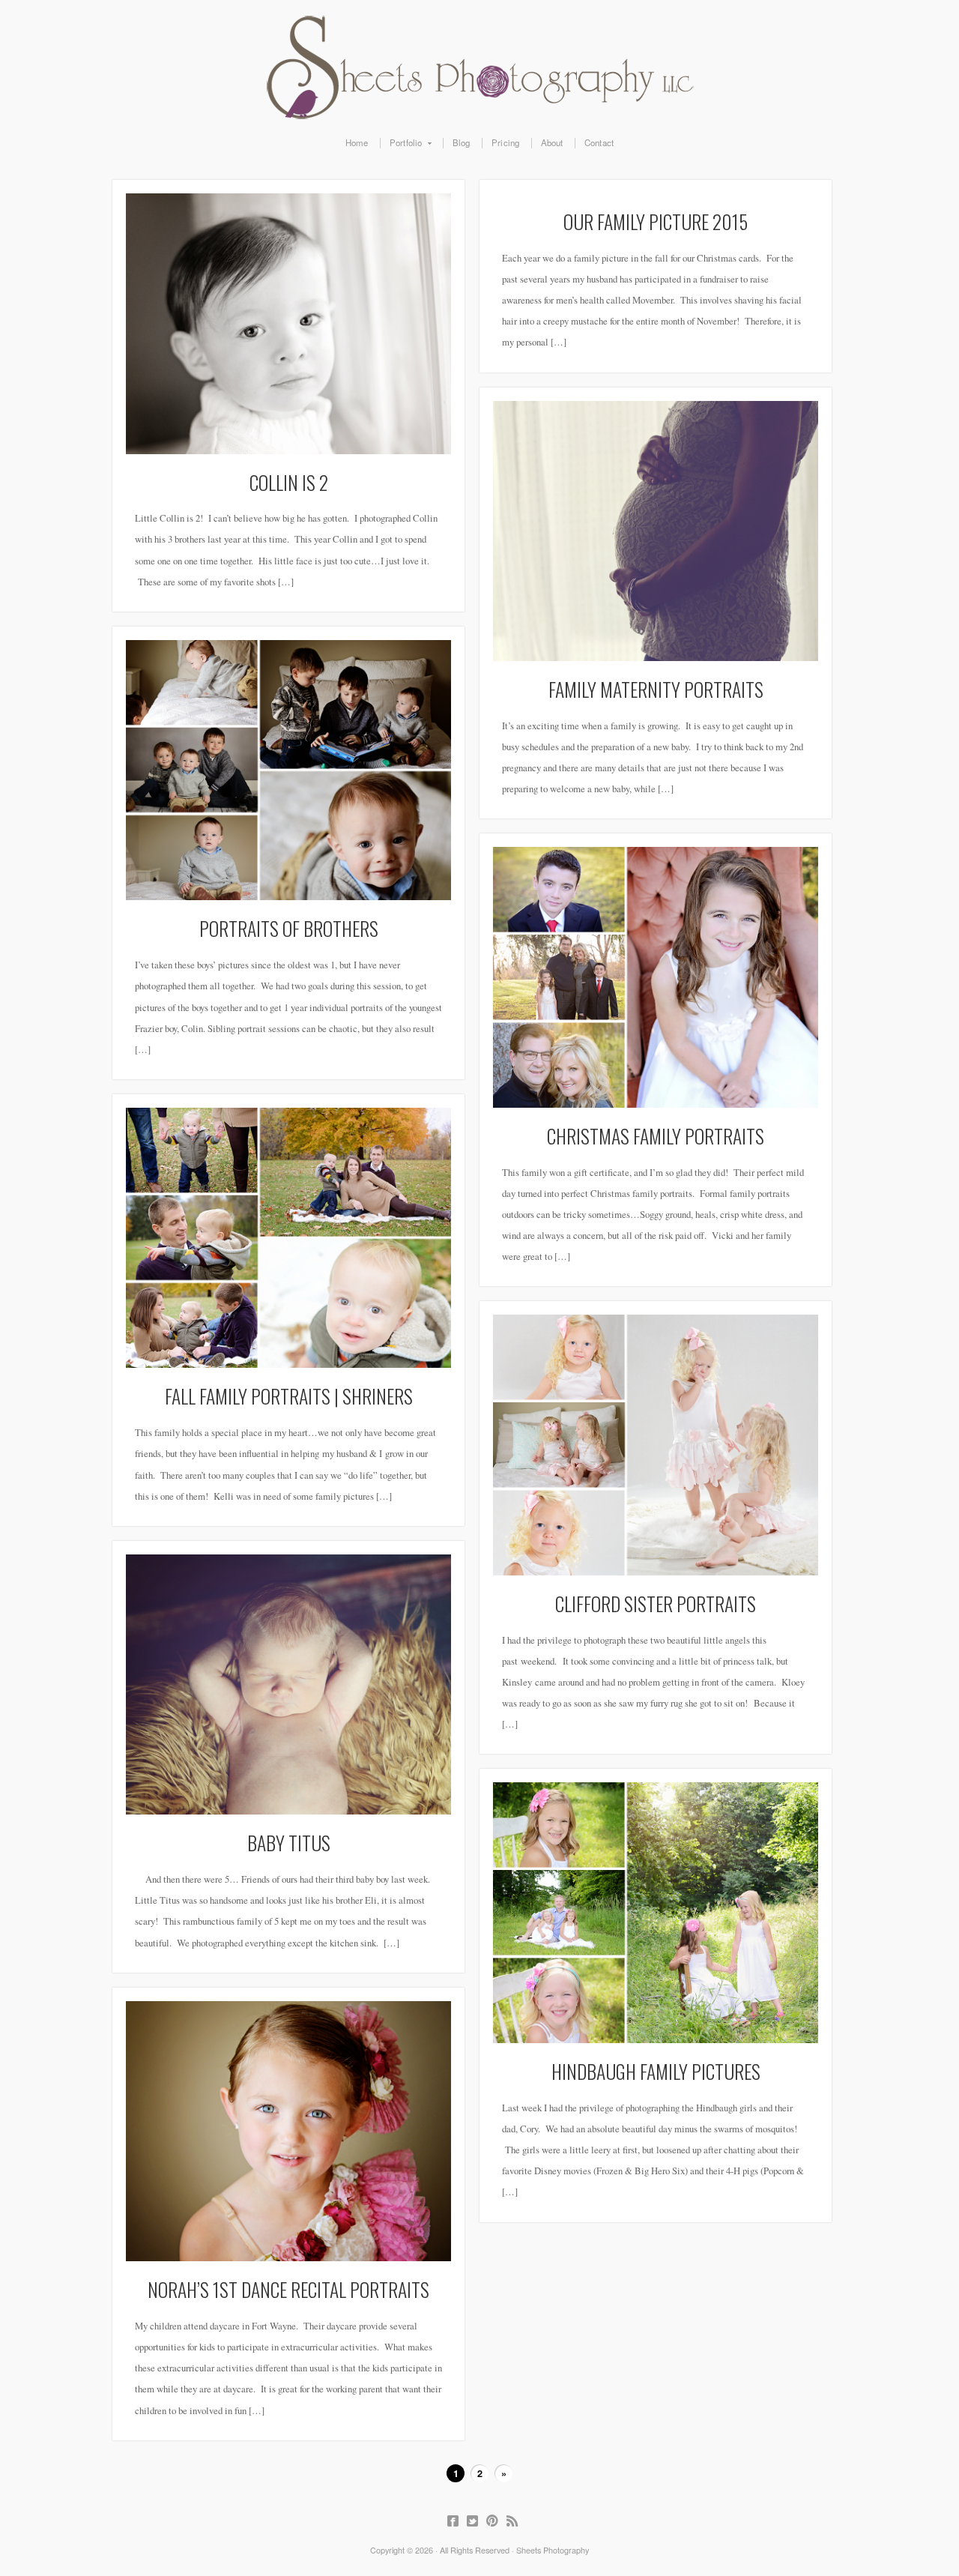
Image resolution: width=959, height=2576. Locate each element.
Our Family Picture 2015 (656, 221)
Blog (462, 143)
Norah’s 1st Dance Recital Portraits (288, 2289)
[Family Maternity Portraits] (656, 531)
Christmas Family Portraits (656, 1135)
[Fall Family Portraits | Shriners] (288, 1238)
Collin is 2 (289, 482)
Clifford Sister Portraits (656, 1603)
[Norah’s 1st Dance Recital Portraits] (288, 2132)
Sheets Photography (479, 67)
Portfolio (401, 143)
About (552, 143)
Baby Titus (289, 1842)
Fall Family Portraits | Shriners (289, 1396)
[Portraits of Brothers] (288, 770)
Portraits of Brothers (289, 928)
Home (357, 143)
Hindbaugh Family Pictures (656, 2071)
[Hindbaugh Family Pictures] (656, 1913)
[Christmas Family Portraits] (656, 977)
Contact (599, 143)
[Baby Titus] (288, 1685)
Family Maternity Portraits (656, 689)
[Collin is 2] (288, 324)
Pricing (505, 143)
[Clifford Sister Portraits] (656, 1445)
